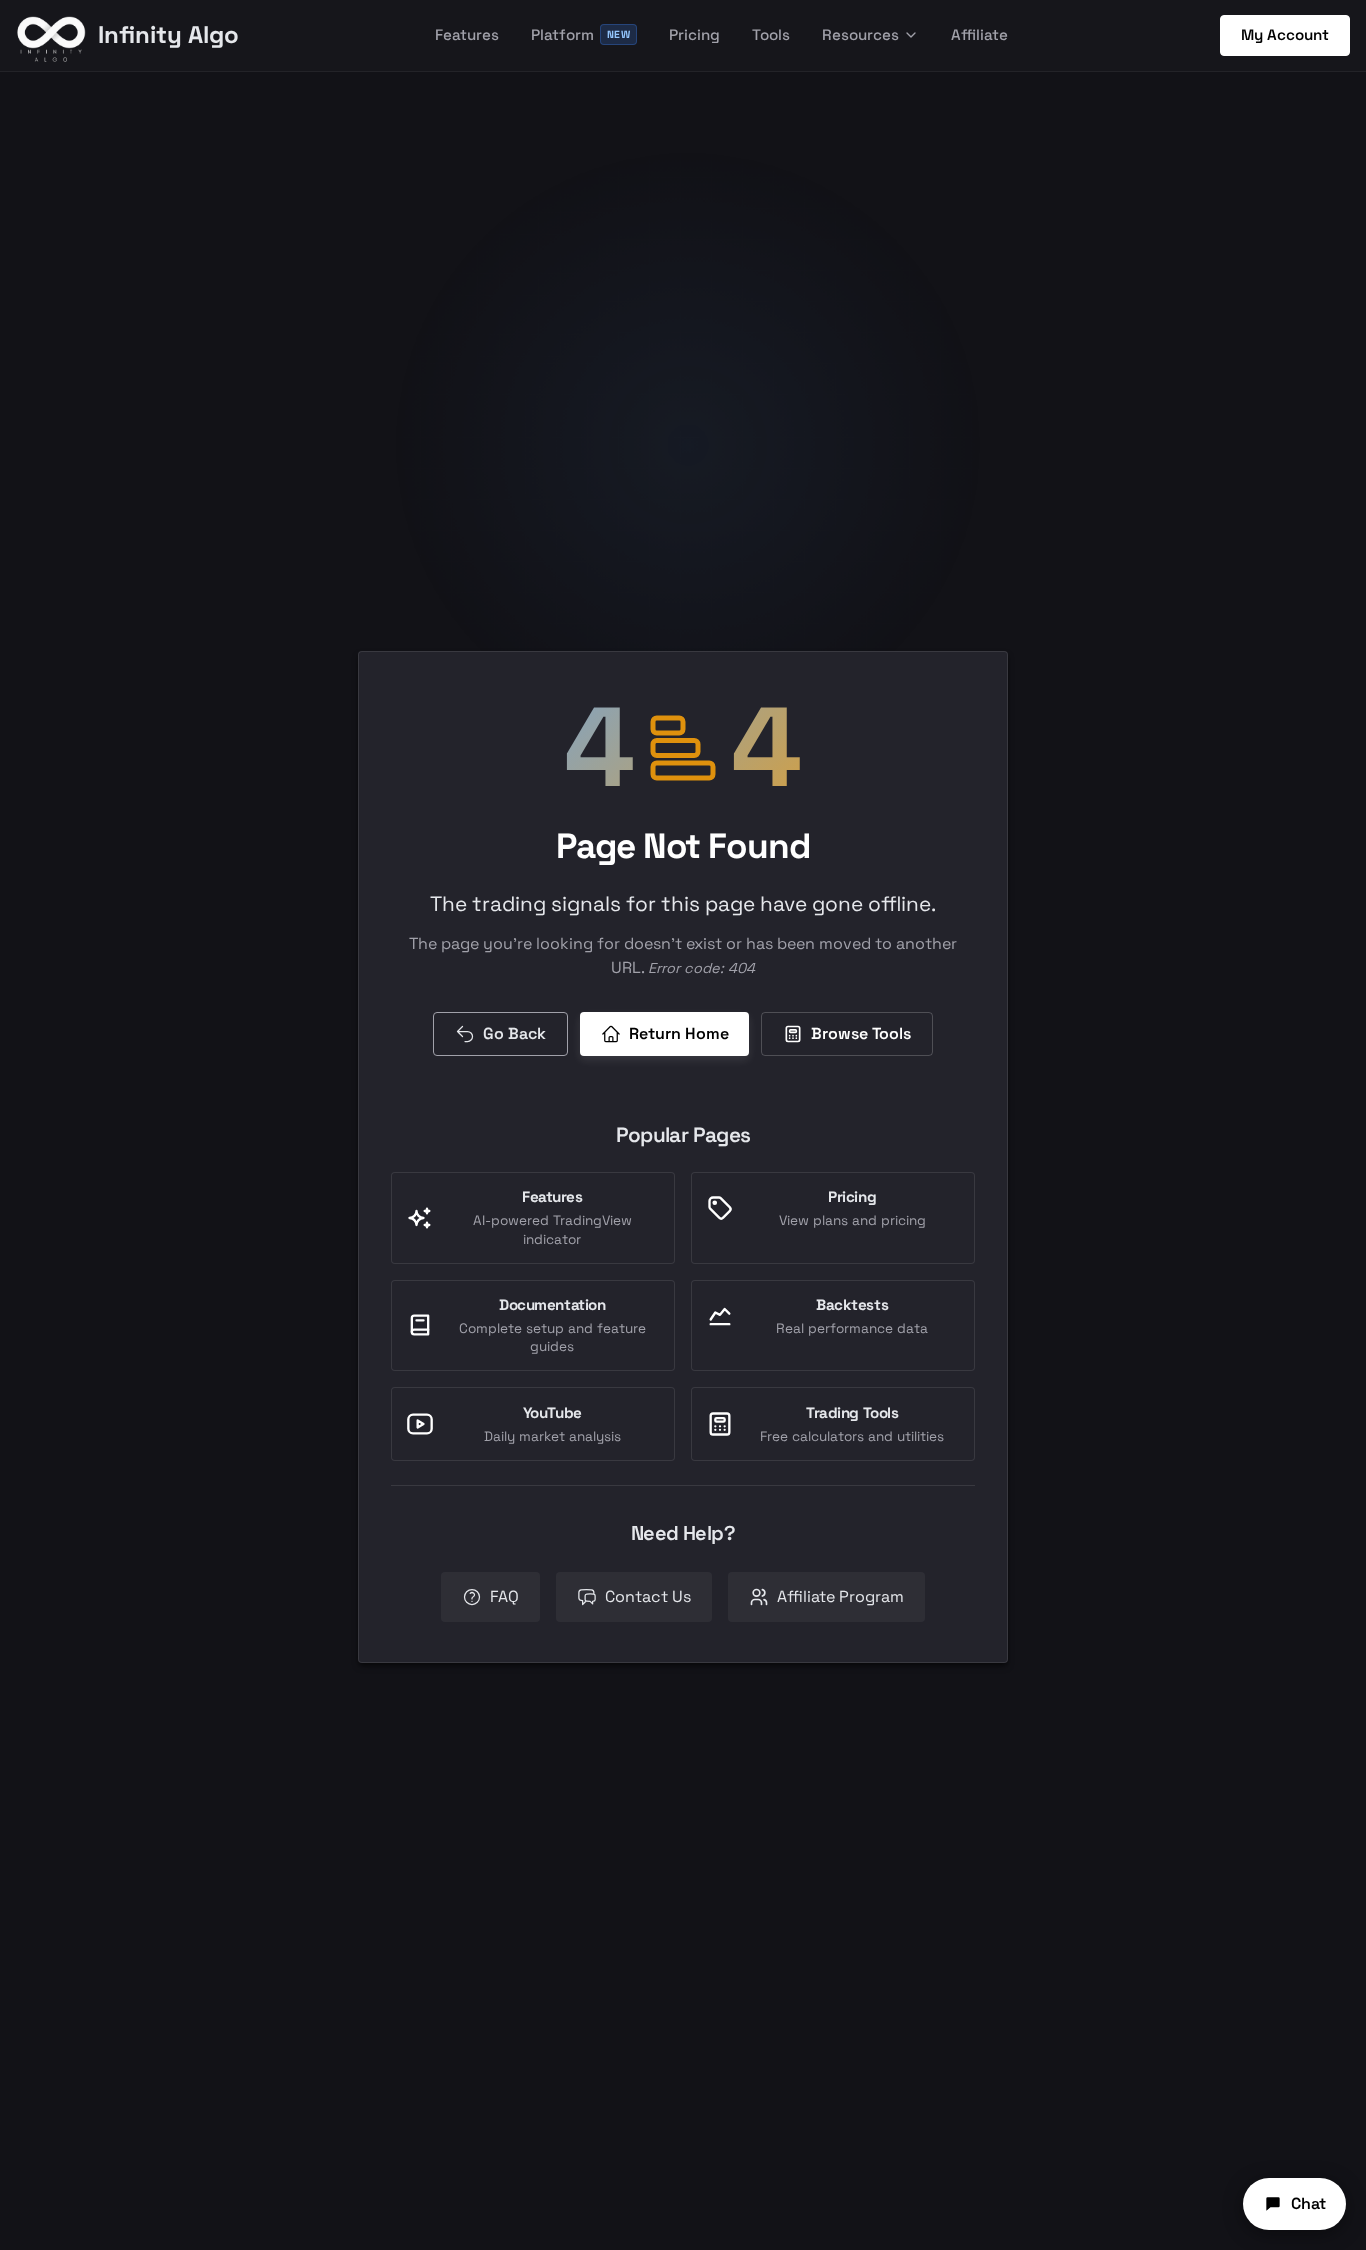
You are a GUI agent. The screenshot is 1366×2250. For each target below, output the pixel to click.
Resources (860, 34)
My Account (1285, 34)
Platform (581, 34)
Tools (771, 34)
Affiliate (979, 34)
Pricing (694, 34)
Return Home (679, 1033)
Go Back (514, 1033)
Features (467, 34)
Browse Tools (861, 1033)
